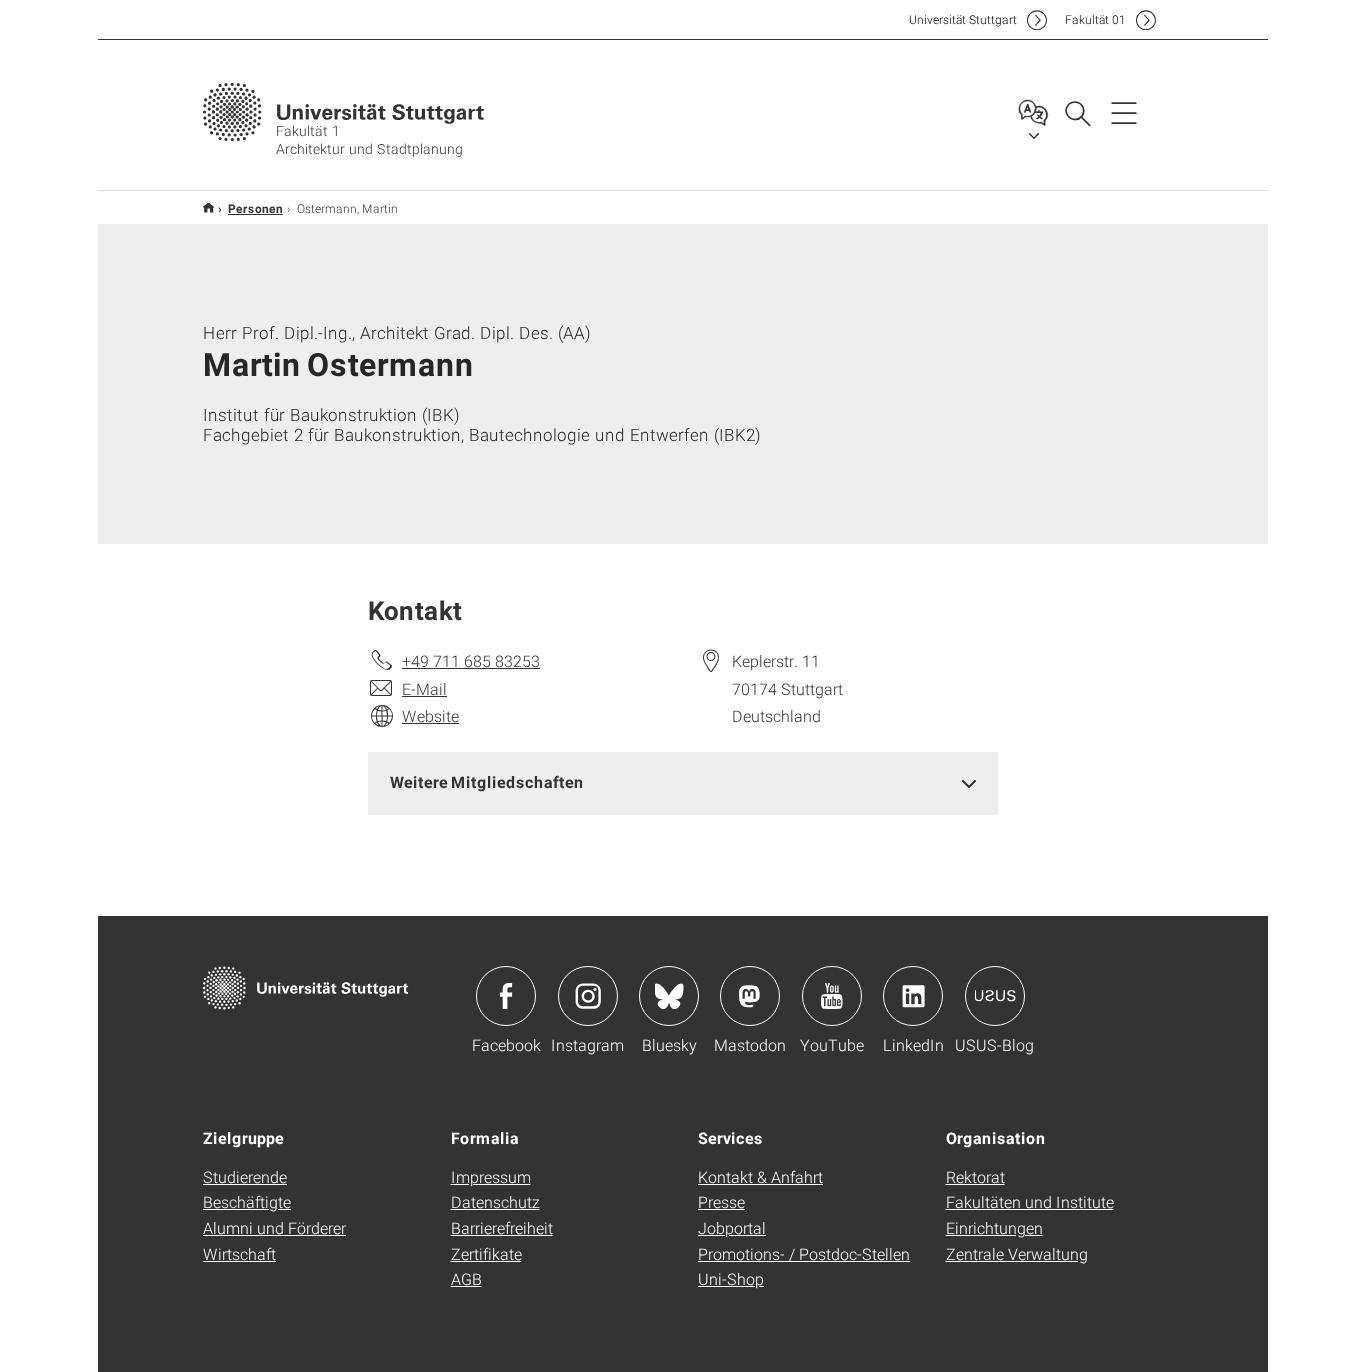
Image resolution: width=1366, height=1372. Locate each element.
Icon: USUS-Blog (995, 996)
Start (208, 207)
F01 (1095, 19)
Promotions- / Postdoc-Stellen (804, 1253)
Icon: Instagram (588, 996)
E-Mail (424, 688)
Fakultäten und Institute (1030, 1201)
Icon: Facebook (506, 996)
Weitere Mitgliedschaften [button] (487, 781)
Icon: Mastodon (750, 996)
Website (430, 715)
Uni (963, 19)
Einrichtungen (994, 1227)
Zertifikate (486, 1253)
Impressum (491, 1176)
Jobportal (732, 1227)
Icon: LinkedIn (913, 996)
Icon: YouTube (832, 996)
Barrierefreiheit (502, 1227)
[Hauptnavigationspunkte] (1124, 112)
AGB (466, 1278)
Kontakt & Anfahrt (760, 1176)
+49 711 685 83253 (471, 660)
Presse (721, 1201)
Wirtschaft (239, 1253)
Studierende (245, 1176)
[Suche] (1077, 112)
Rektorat (975, 1176)
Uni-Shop (731, 1278)
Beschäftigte (247, 1201)
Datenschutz (495, 1201)
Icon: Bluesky (669, 996)
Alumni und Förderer (274, 1227)
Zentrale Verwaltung (1017, 1253)
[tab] (683, 782)
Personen (255, 208)
